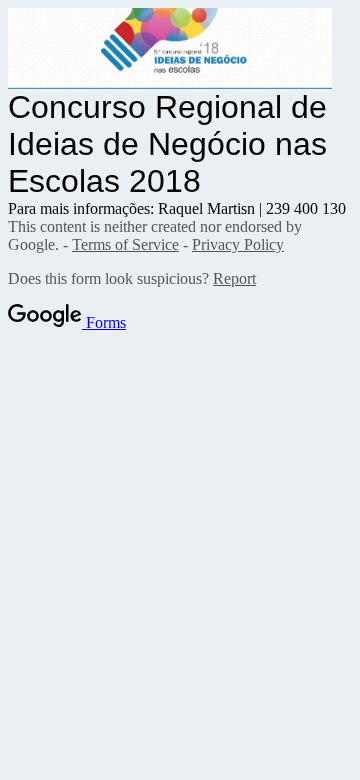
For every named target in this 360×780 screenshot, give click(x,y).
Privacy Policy (238, 244)
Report (234, 278)
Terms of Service (125, 244)
